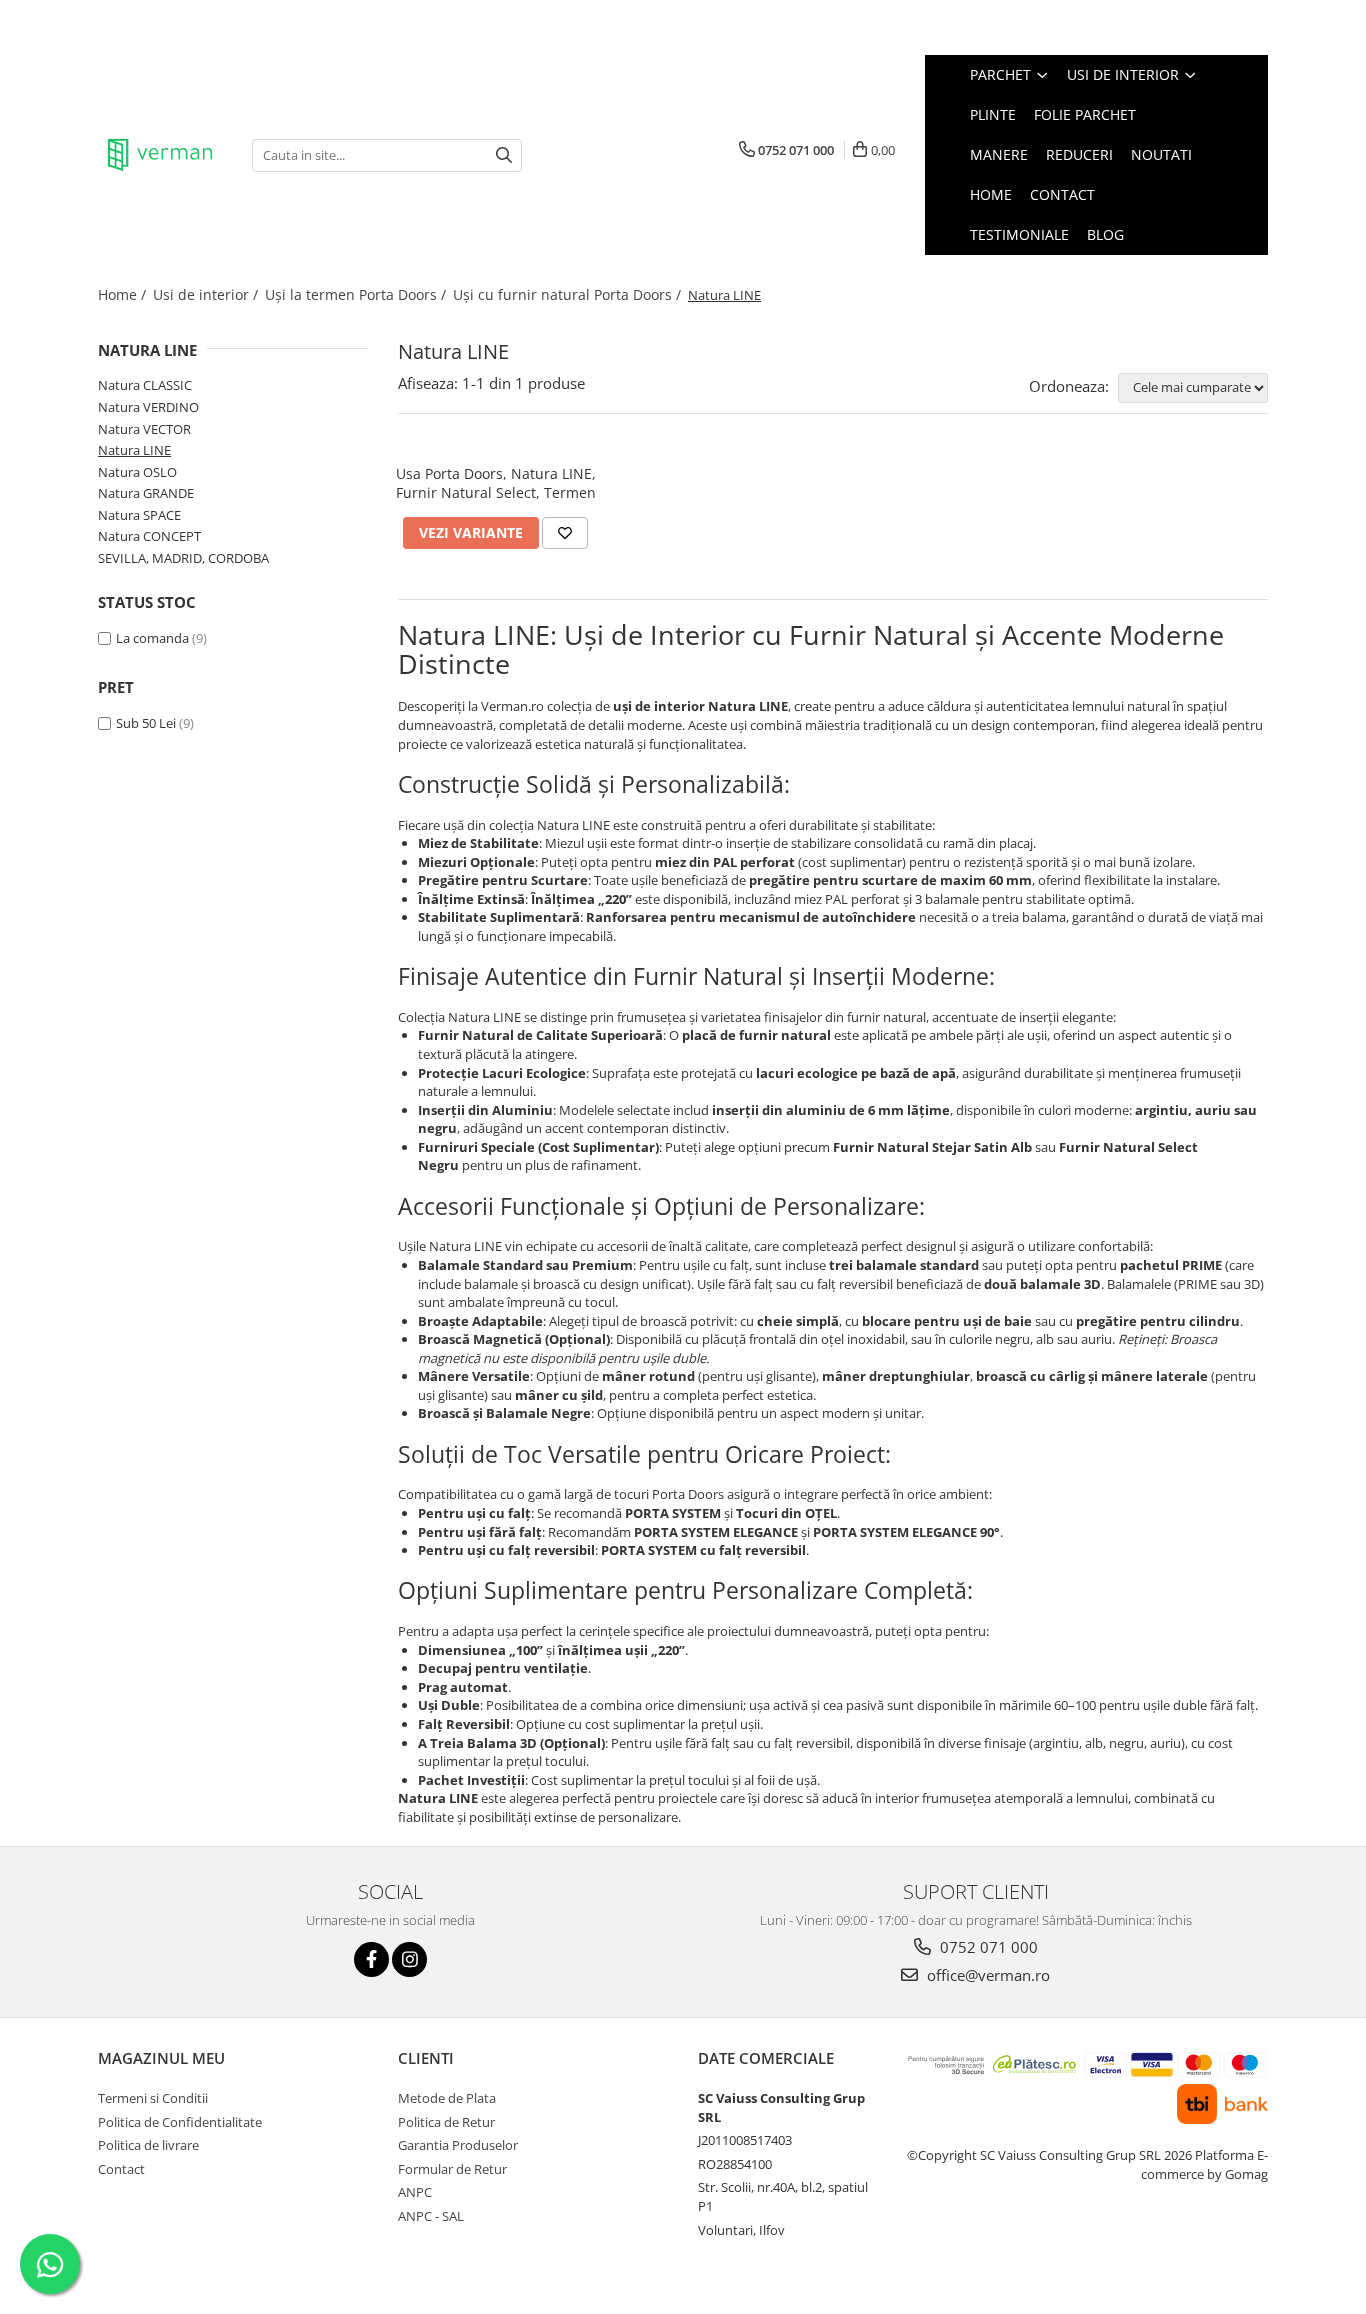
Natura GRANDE (146, 493)
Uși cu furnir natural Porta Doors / (569, 294)
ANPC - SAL (431, 2216)
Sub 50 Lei (146, 723)
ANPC (415, 2192)
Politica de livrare (148, 2145)
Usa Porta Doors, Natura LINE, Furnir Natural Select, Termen (496, 483)
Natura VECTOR (144, 429)
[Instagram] (409, 1959)
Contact (1062, 194)
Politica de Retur (446, 2122)
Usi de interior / (207, 294)
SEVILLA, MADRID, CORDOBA (183, 558)
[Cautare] (504, 155)
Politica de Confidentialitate (180, 2122)
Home (991, 194)
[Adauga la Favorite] (565, 533)
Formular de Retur (452, 2169)
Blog (1105, 234)
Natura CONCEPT (149, 536)
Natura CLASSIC (145, 385)
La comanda (152, 638)
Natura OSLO (137, 472)
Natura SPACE (139, 515)
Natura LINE (134, 450)
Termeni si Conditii (153, 2098)
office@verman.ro (986, 1975)
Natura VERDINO (148, 407)
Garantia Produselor (458, 2145)
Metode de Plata (447, 2098)
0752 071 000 (987, 1947)
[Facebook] (371, 1959)
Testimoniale (1019, 234)
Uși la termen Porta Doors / (357, 294)
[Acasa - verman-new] (160, 155)
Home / (124, 294)
